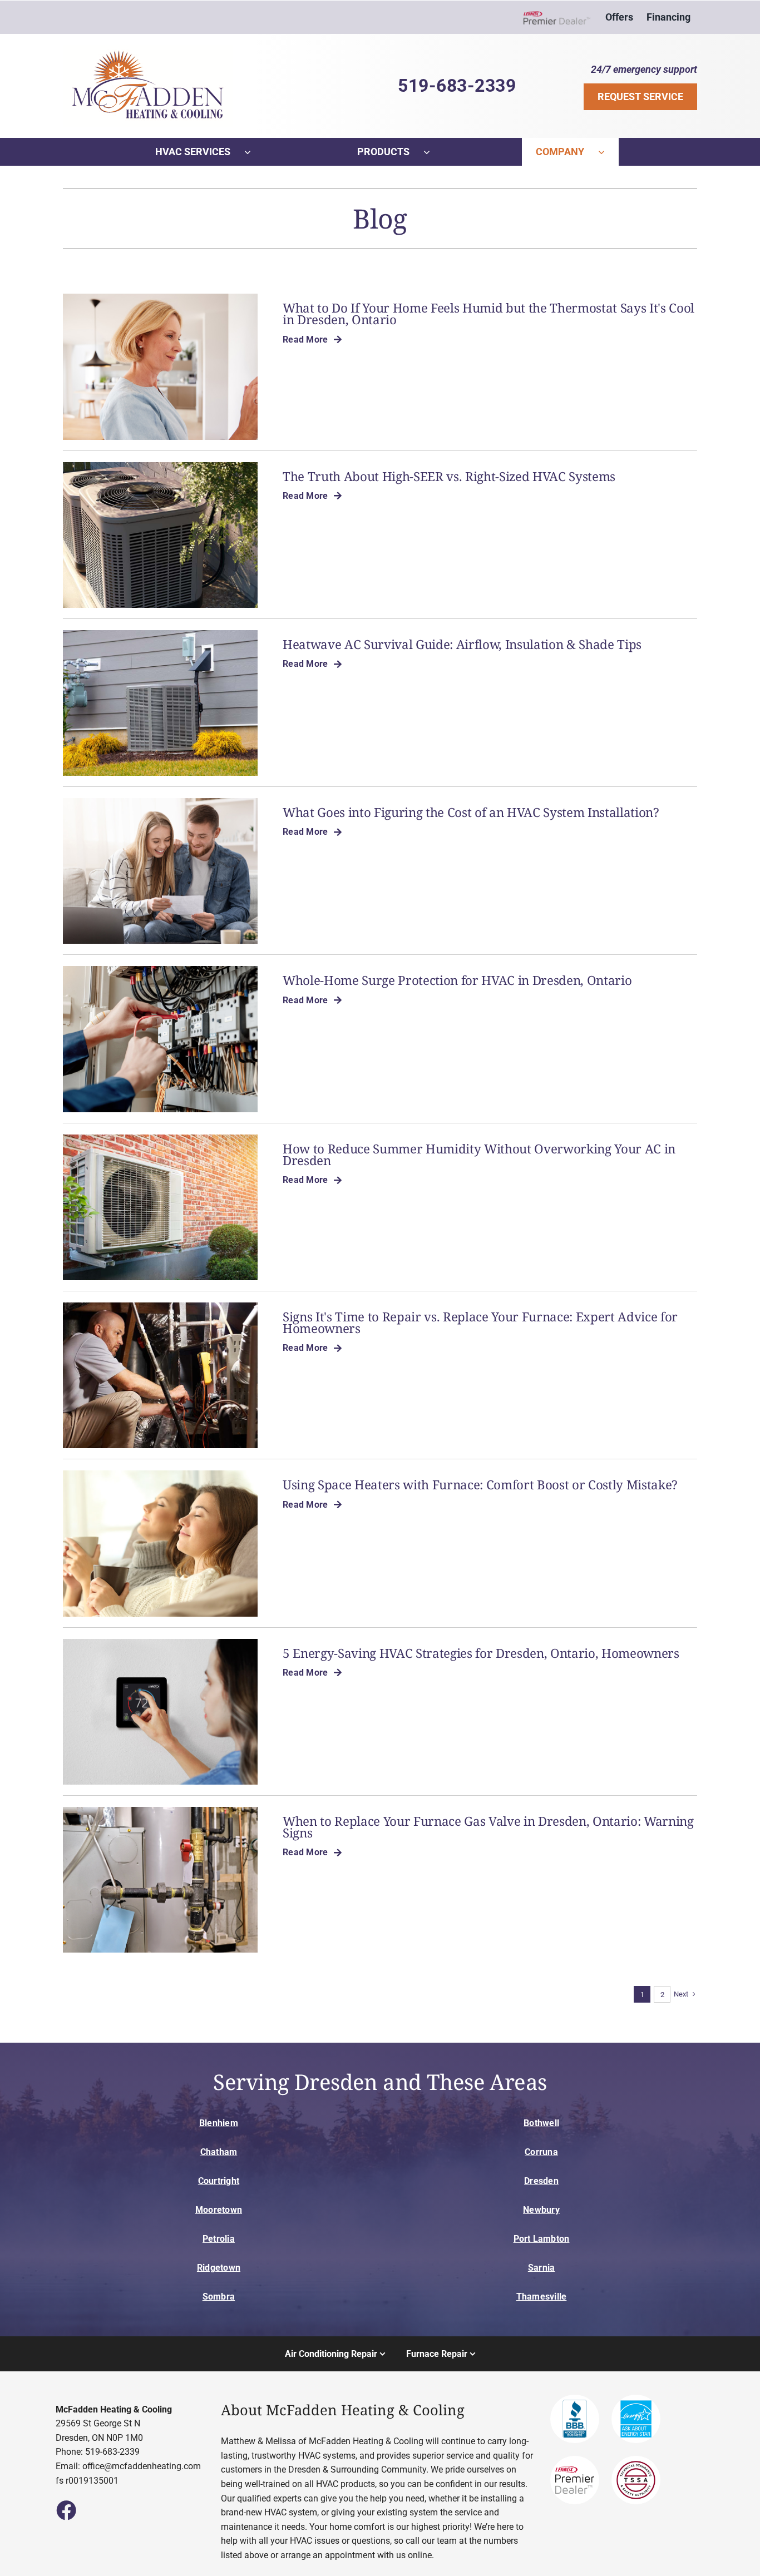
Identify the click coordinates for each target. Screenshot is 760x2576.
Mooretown (219, 2210)
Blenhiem (219, 2123)
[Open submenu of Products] (434, 152)
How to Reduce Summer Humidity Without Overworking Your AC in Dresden (479, 1155)
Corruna (541, 2152)
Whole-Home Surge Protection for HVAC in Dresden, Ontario (457, 980)
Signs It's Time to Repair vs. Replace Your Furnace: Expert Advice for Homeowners (480, 1322)
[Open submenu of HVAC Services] (255, 152)
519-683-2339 (457, 86)
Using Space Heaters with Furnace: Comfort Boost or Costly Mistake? (480, 1485)
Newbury (541, 2210)
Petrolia (219, 2239)
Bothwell (541, 2123)
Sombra (219, 2297)
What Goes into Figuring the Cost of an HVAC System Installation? (471, 812)
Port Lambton (542, 2239)
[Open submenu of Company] (608, 152)
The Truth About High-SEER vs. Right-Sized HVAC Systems (449, 476)
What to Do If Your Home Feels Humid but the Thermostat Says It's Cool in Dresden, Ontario (488, 314)
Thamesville (542, 2297)
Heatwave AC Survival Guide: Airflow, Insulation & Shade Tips (462, 644)
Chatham (219, 2152)
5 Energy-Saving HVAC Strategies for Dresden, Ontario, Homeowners (481, 1653)
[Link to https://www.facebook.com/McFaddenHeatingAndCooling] (66, 2510)
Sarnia (541, 2268)
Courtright (219, 2181)
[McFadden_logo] (148, 49)
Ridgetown (219, 2268)
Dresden (541, 2181)
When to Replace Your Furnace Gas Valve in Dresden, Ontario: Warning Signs (488, 1827)
